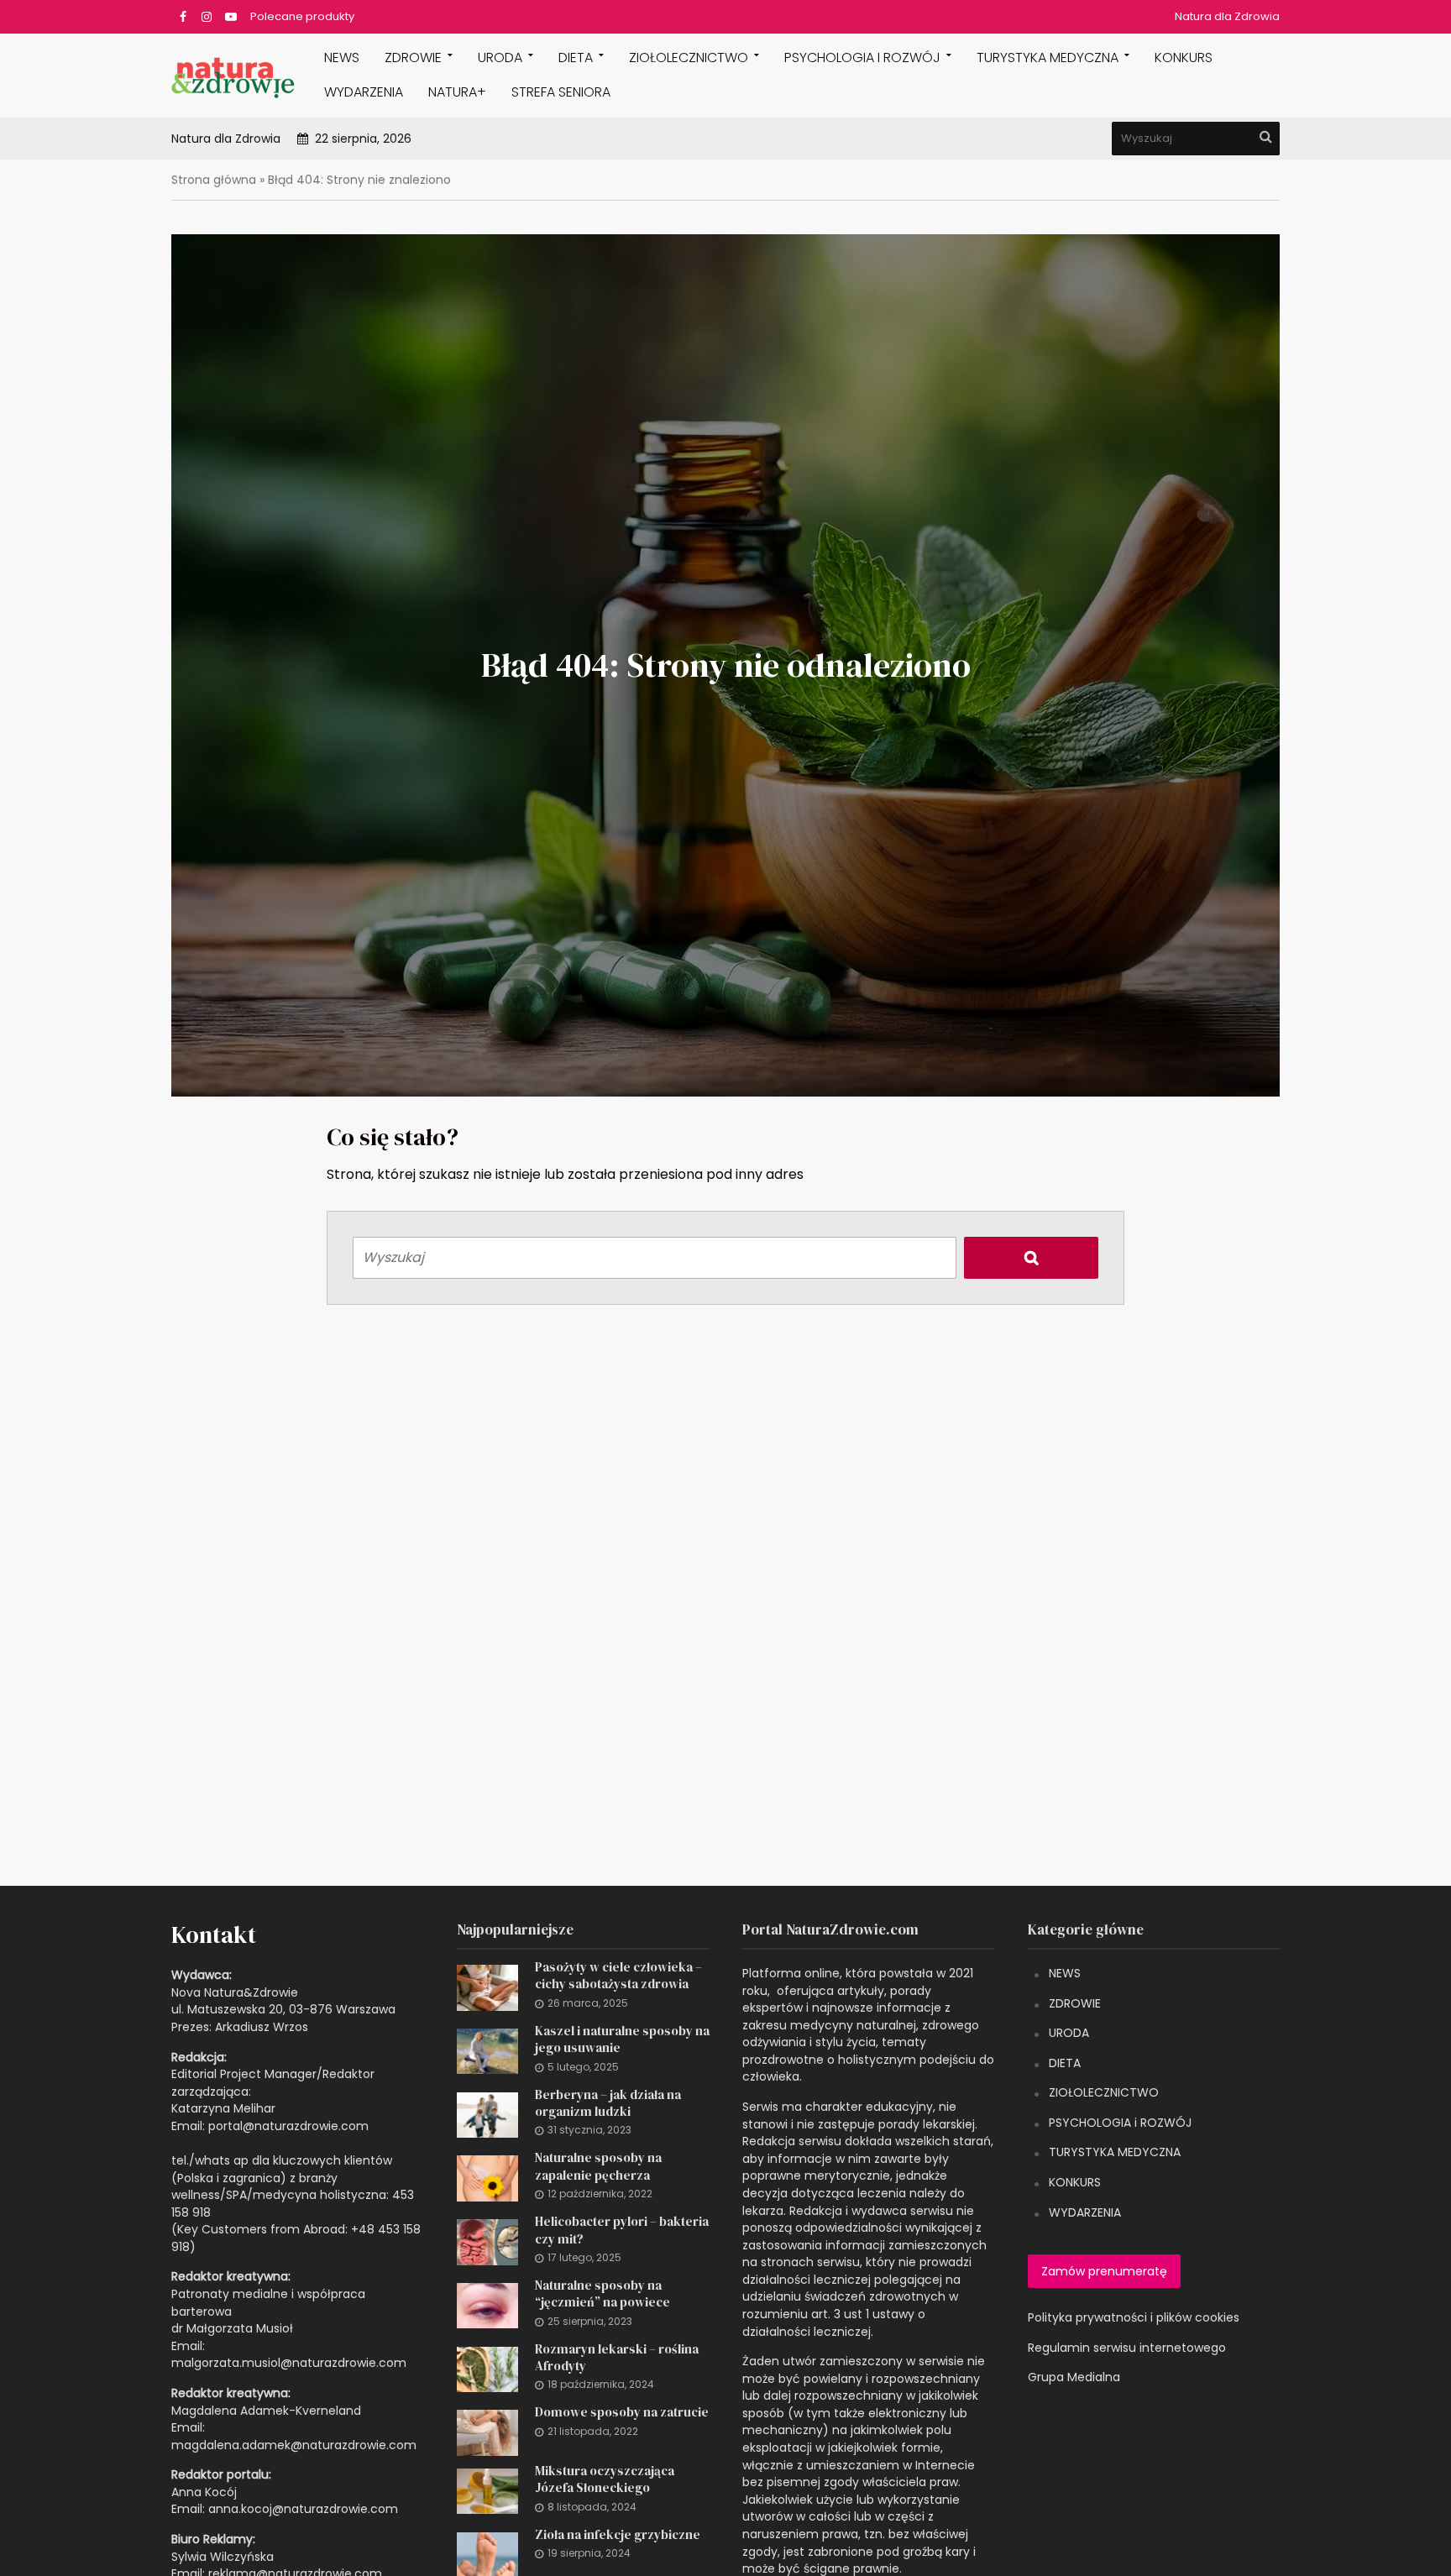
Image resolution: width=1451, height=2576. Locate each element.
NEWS (342, 58)
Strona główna (214, 180)
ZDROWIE (413, 58)
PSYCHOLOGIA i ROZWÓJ (862, 58)
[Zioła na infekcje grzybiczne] (487, 2554)
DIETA (576, 58)
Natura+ (457, 92)
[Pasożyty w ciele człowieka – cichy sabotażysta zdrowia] (487, 1987)
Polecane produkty (302, 16)
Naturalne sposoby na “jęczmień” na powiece (602, 2294)
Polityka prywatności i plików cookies (1134, 2317)
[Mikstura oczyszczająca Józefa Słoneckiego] (487, 2490)
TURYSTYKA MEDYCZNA (1115, 2152)
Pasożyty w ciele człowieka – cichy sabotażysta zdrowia (618, 1976)
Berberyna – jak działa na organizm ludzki (608, 2103)
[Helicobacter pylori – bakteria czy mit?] (487, 2241)
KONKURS (1184, 58)
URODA (500, 58)
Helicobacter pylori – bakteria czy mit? (622, 2230)
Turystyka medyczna (1048, 58)
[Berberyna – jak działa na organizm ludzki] (487, 2114)
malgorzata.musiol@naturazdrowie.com (289, 2363)
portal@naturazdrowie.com (288, 2126)
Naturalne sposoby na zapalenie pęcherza (598, 2166)
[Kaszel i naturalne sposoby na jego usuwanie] (487, 2050)
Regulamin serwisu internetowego (1127, 2348)
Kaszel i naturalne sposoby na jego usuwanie (622, 2039)
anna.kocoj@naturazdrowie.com (303, 2509)
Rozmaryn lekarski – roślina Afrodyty (617, 2358)
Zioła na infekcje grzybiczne (618, 2535)
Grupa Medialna (1074, 2377)
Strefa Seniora (561, 92)
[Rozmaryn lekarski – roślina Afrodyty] (487, 2369)
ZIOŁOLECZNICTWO (1104, 2092)
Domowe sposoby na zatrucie (622, 2412)
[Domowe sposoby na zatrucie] (487, 2432)
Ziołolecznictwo (689, 58)
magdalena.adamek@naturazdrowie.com (294, 2445)
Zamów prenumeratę (1104, 2271)
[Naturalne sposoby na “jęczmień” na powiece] (487, 2305)
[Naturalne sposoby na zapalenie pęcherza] (487, 2177)
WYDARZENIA (364, 92)
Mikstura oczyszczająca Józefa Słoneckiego (605, 2479)
